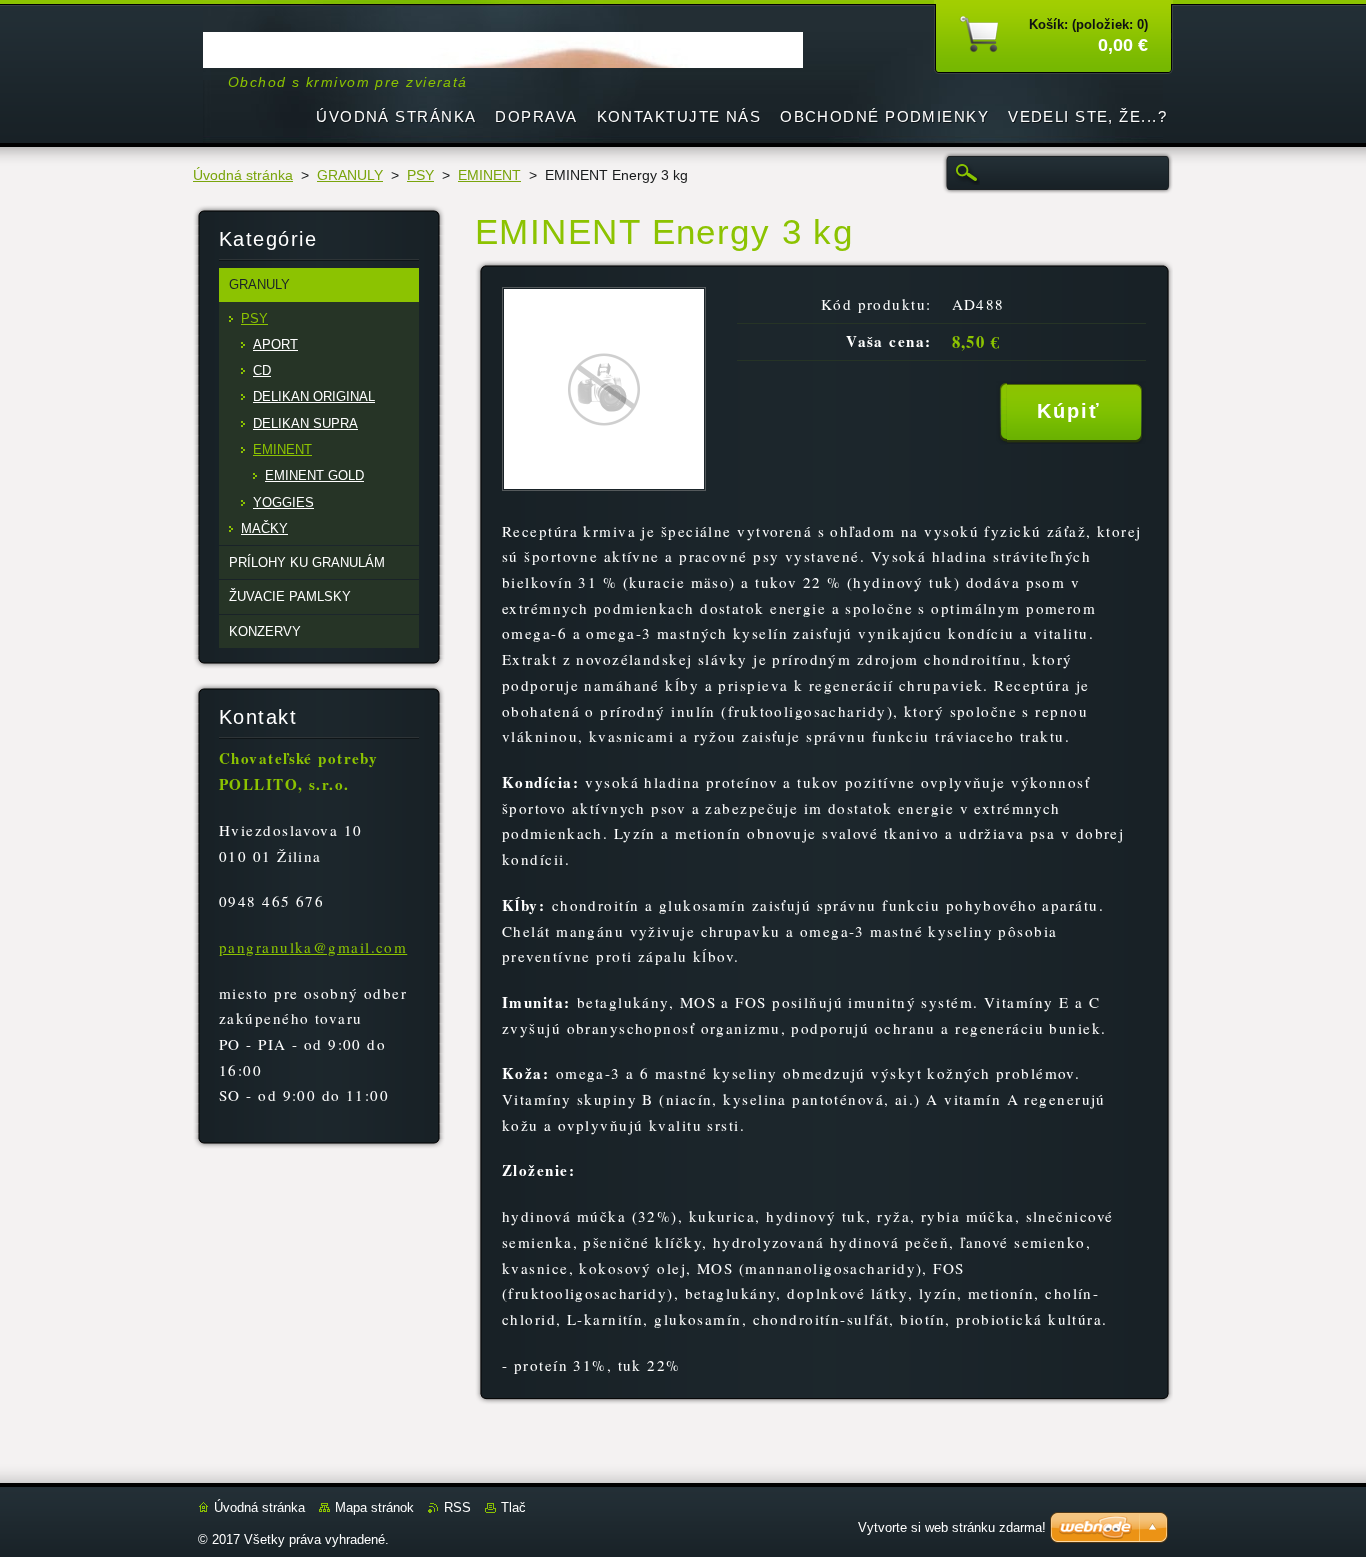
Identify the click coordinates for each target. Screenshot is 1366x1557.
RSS (457, 1507)
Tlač (513, 1507)
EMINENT (489, 175)
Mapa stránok (374, 1507)
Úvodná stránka (243, 175)
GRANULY (350, 175)
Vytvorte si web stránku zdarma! (952, 1527)
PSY (420, 175)
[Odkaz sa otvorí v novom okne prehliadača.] (604, 485)
